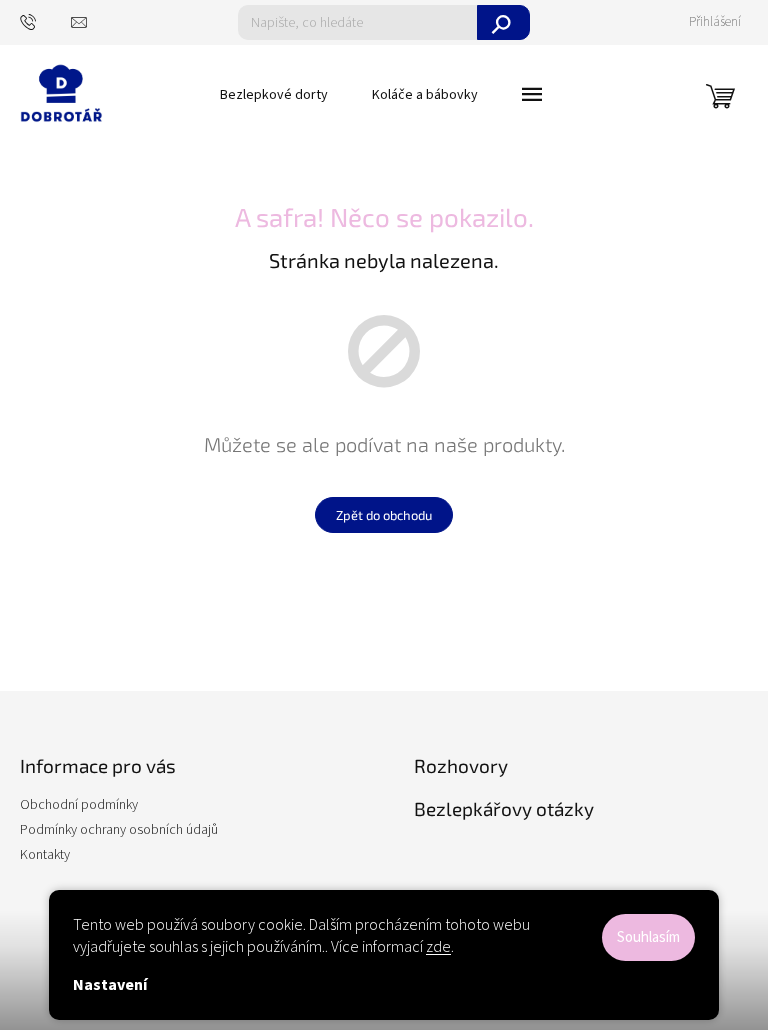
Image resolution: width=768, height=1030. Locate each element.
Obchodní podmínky (79, 805)
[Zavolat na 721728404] (45, 21)
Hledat (503, 22)
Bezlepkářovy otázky (504, 808)
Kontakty (45, 855)
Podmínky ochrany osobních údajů (119, 830)
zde (438, 947)
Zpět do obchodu (384, 515)
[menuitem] (274, 95)
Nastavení (110, 985)
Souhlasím (648, 937)
